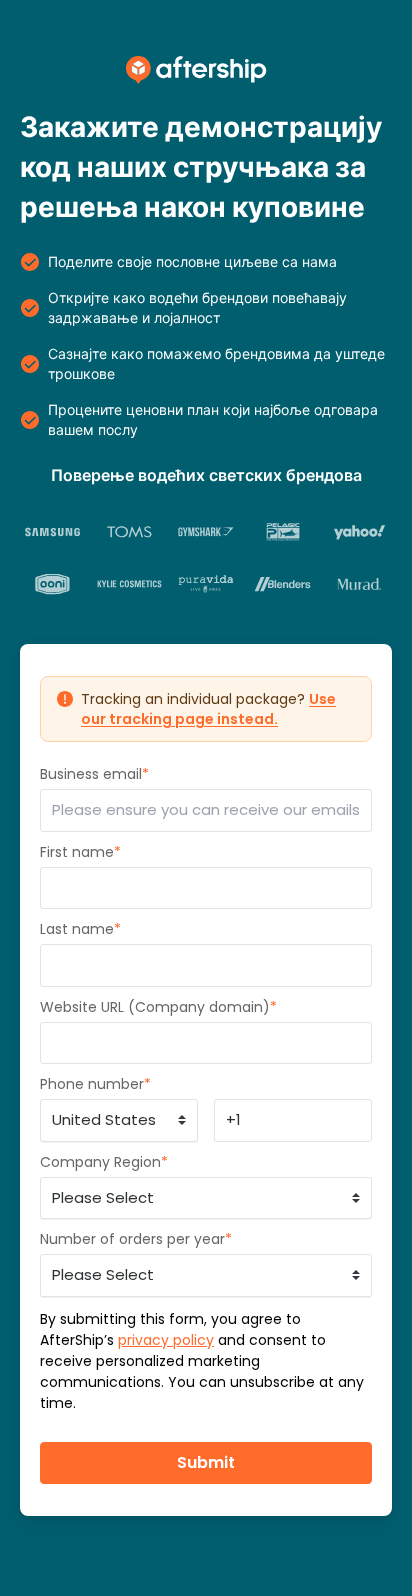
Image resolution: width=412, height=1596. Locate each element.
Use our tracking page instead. (208, 709)
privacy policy (166, 1340)
